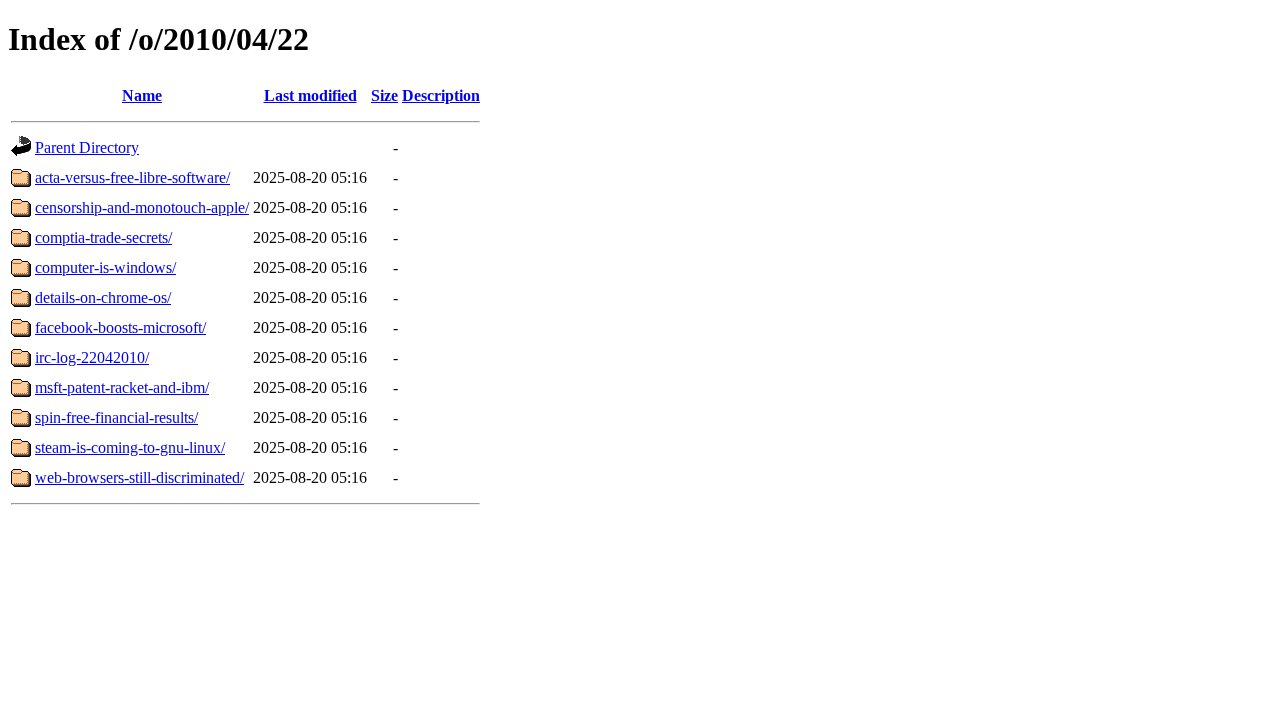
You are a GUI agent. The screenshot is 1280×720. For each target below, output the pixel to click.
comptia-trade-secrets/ (103, 237)
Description (441, 95)
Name (142, 95)
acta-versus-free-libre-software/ (132, 177)
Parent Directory (87, 147)
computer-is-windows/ (105, 267)
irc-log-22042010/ (92, 357)
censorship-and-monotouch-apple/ (142, 207)
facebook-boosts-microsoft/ (120, 327)
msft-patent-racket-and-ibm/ (122, 387)
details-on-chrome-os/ (103, 297)
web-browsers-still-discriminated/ (139, 477)
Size (384, 95)
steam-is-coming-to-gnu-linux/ (130, 447)
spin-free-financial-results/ (116, 417)
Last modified (310, 95)
